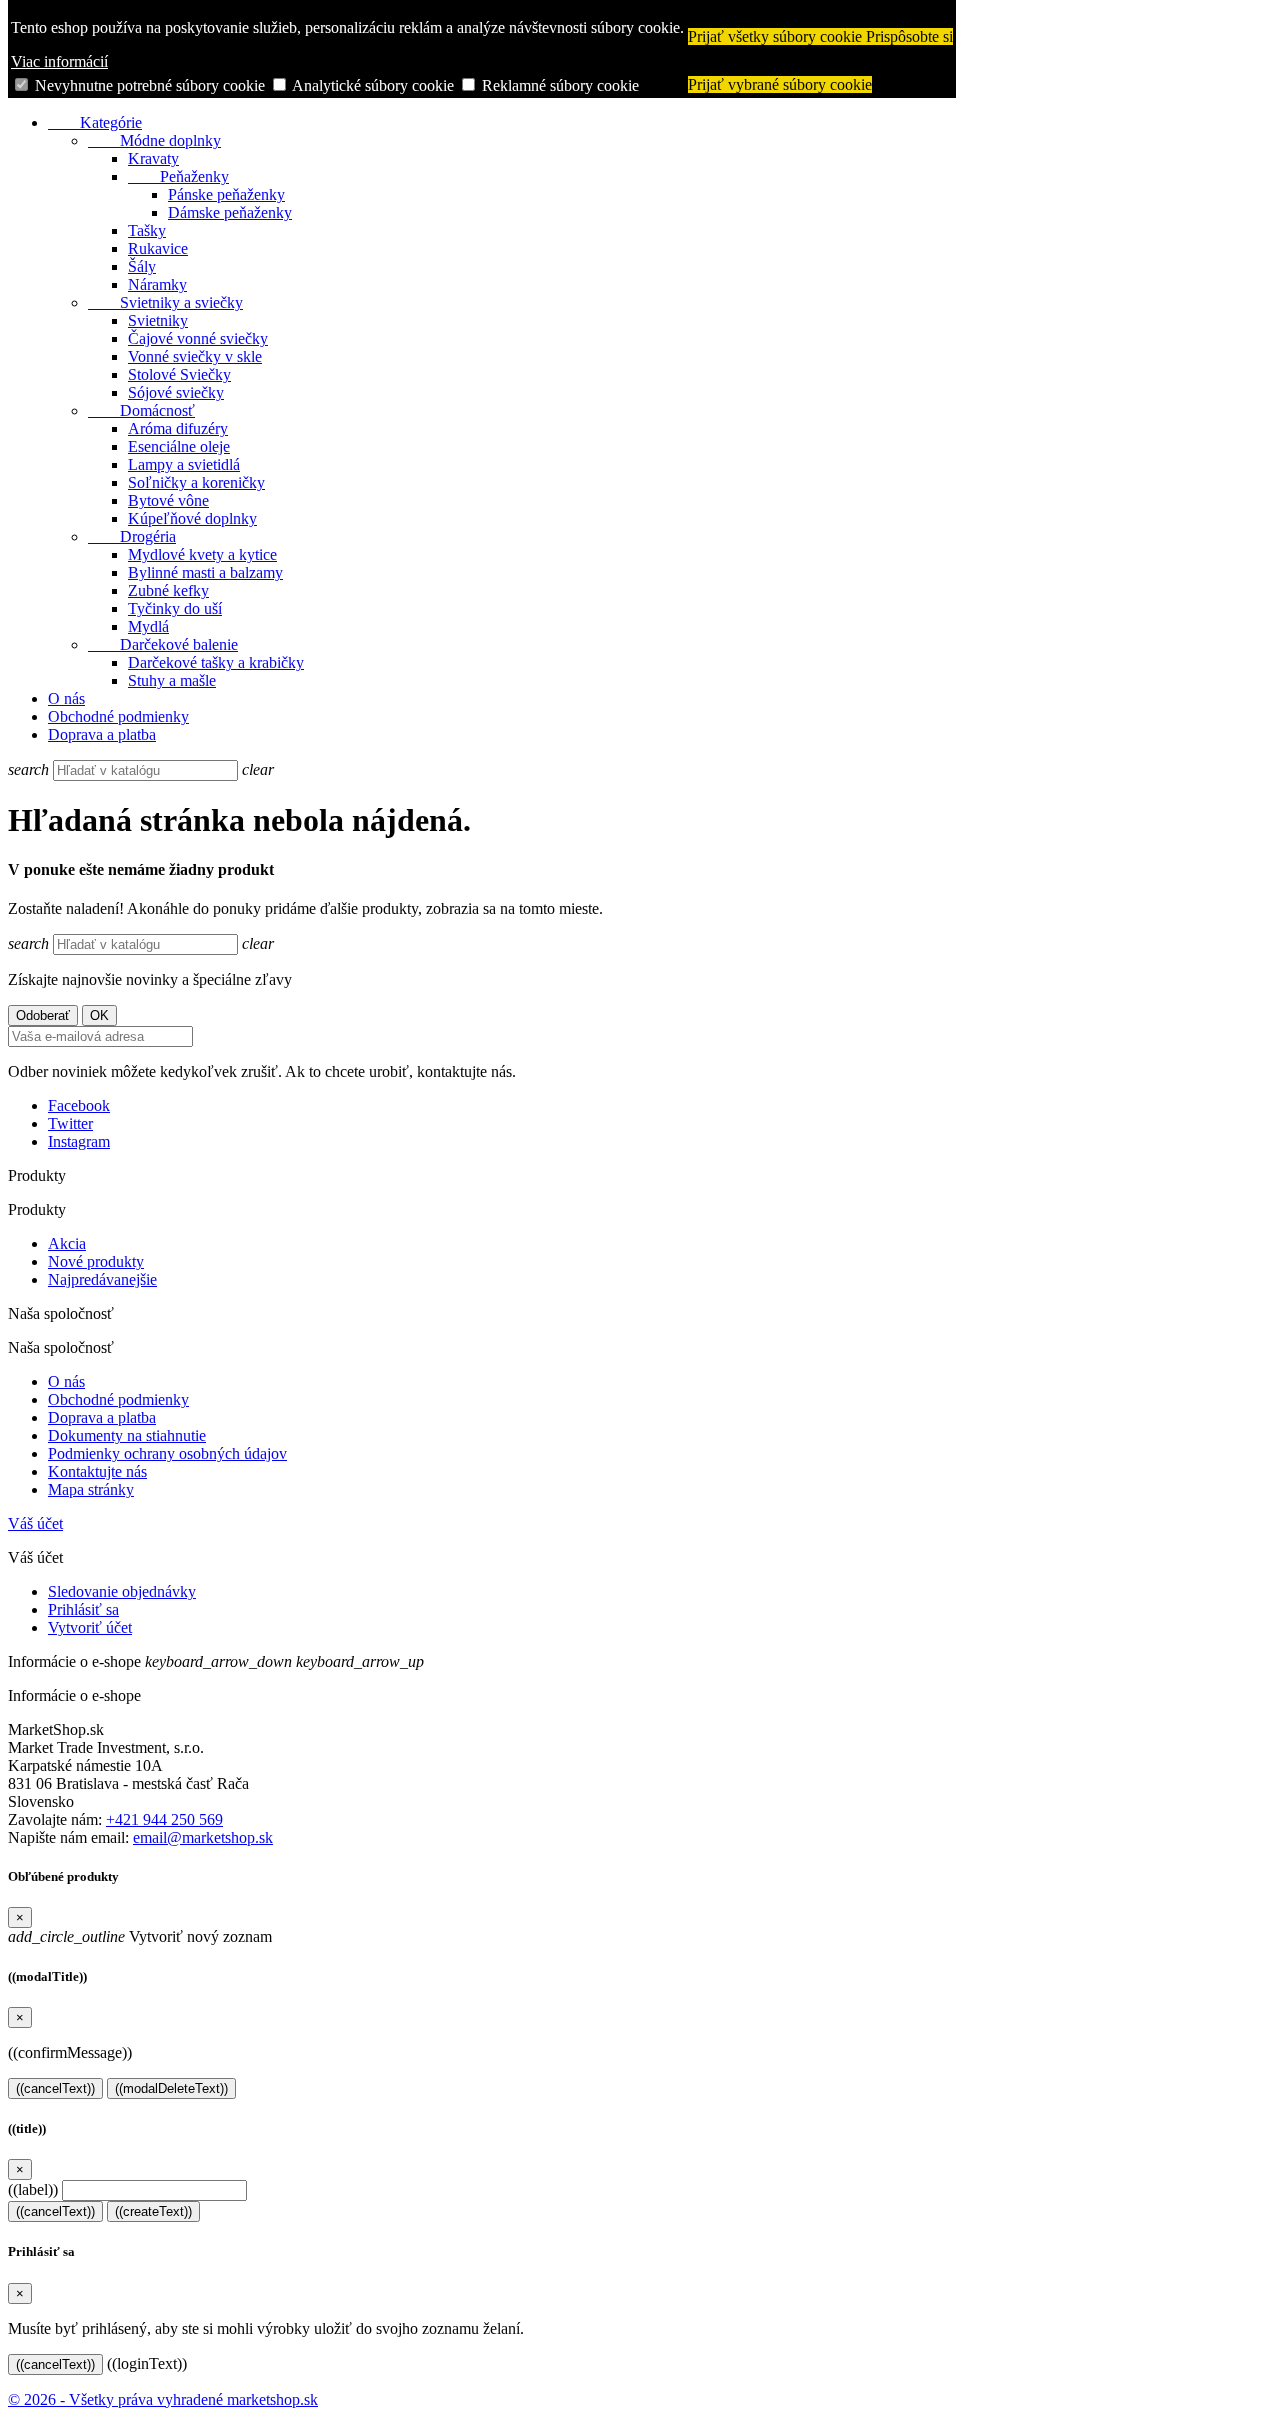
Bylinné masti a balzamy (205, 572)
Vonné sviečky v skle (195, 356)
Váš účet (35, 1523)
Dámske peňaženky (230, 212)
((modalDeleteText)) (171, 2088)
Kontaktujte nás (97, 1471)
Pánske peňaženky (226, 194)
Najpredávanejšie (102, 1279)
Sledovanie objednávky (122, 1591)
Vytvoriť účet (90, 1627)
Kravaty (153, 158)
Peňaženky (178, 176)
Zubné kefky (168, 590)
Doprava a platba (102, 734)
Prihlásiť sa (83, 1609)
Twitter (70, 1123)
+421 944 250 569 (164, 1819)
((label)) (33, 2189)
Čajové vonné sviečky (198, 338)
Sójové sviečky (176, 392)
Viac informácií (59, 61)
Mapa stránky (91, 1489)
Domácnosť (141, 410)
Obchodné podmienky (118, 716)
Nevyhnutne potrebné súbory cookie (150, 85)
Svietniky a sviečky (165, 302)
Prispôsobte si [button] (909, 36)
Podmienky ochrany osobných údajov (167, 1453)
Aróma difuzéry (178, 428)
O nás (66, 698)
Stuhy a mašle (172, 680)
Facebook (79, 1105)
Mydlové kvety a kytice (202, 554)
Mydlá (148, 626)
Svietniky (158, 320)
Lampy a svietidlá (184, 464)
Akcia (67, 1243)
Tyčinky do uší (175, 608)
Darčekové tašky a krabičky (216, 662)
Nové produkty (96, 1261)
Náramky (157, 284)
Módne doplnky (154, 140)
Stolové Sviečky (179, 374)
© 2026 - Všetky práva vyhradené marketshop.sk (163, 2399)
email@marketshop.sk (203, 1837)
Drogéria (132, 536)
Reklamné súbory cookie (560, 85)
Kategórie (95, 122)
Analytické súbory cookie (373, 85)
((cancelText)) (55, 2088)
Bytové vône (168, 500)
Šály (142, 266)
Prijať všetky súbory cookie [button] (777, 36)
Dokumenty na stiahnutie (127, 1435)
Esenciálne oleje (179, 446)
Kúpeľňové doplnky (192, 518)
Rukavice (158, 248)
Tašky (147, 230)
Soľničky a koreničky (196, 482)
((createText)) (153, 2211)
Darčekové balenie (163, 644)
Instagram (79, 1141)
